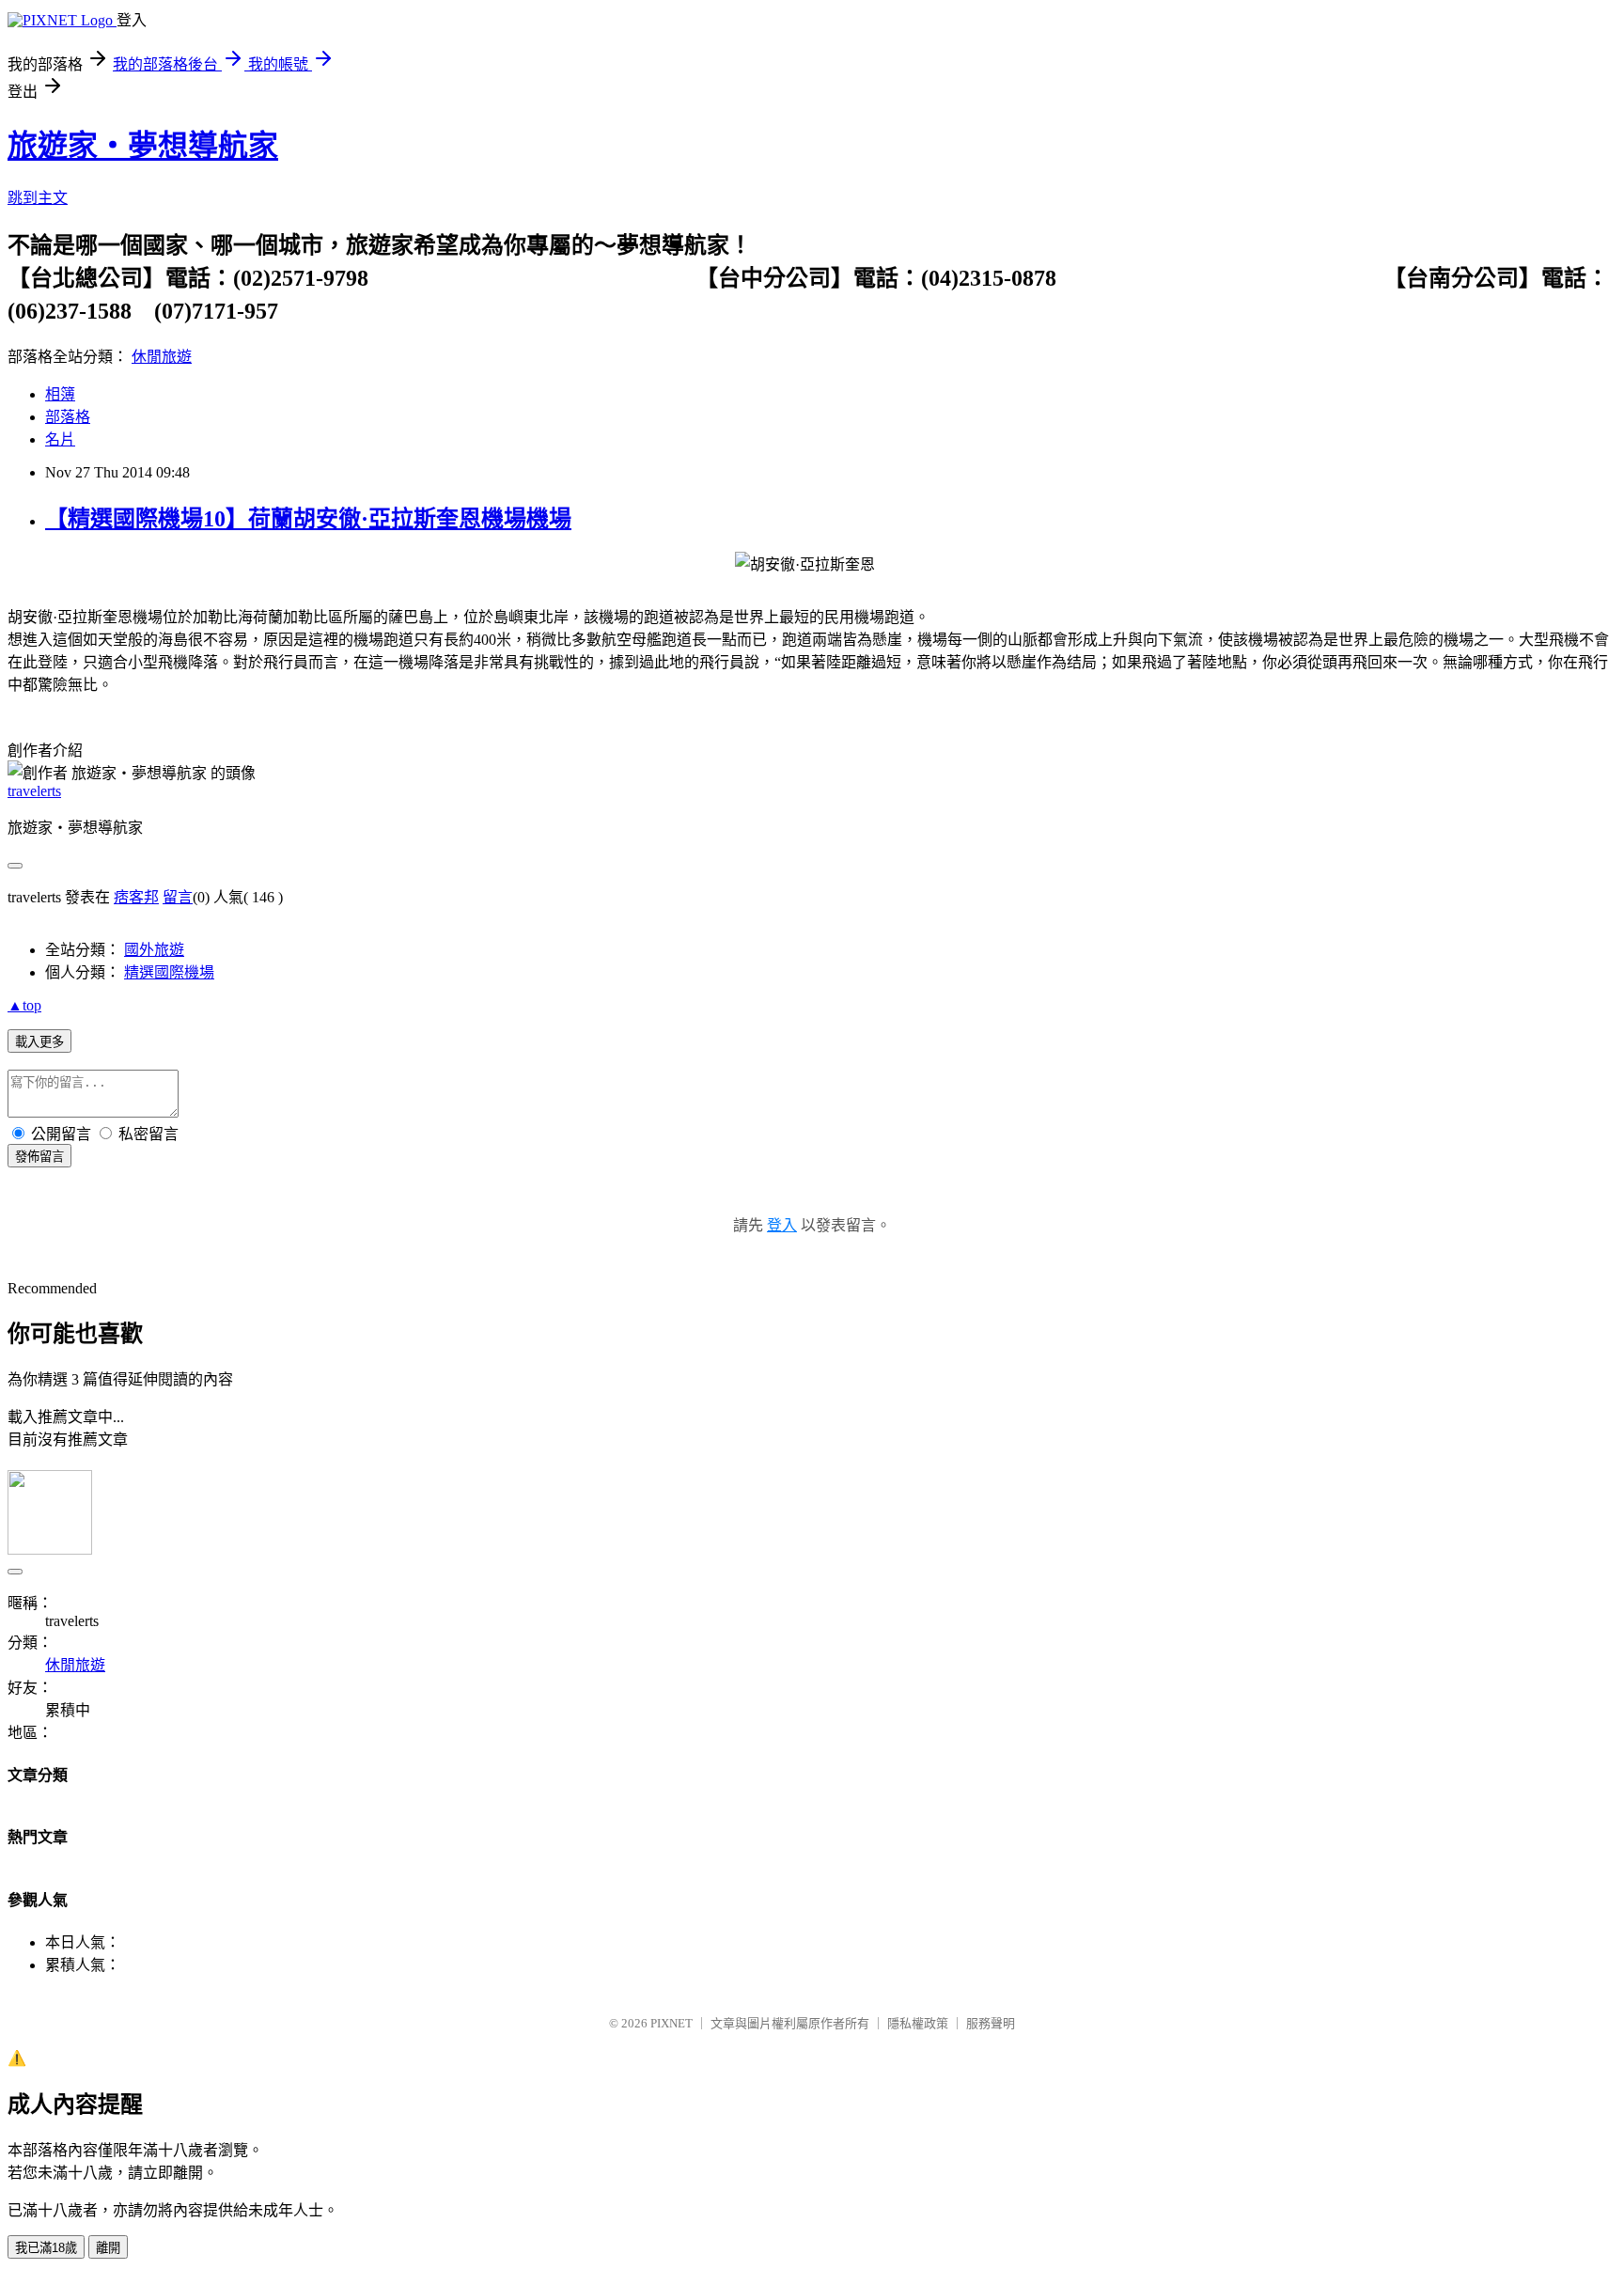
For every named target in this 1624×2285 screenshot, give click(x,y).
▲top (24, 1005)
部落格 (68, 417)
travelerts (34, 791)
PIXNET (671, 2023)
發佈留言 (39, 1157)
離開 (108, 2248)
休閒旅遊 (162, 357)
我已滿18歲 (46, 2248)
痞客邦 (136, 897)
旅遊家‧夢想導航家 (143, 146)
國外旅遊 (154, 950)
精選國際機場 (169, 972)
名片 (60, 439)
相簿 (60, 394)
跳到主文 (38, 198)
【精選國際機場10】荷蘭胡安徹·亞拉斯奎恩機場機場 (308, 519)
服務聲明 (991, 2023)
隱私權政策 (918, 2023)
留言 (178, 897)
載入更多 (39, 1042)
